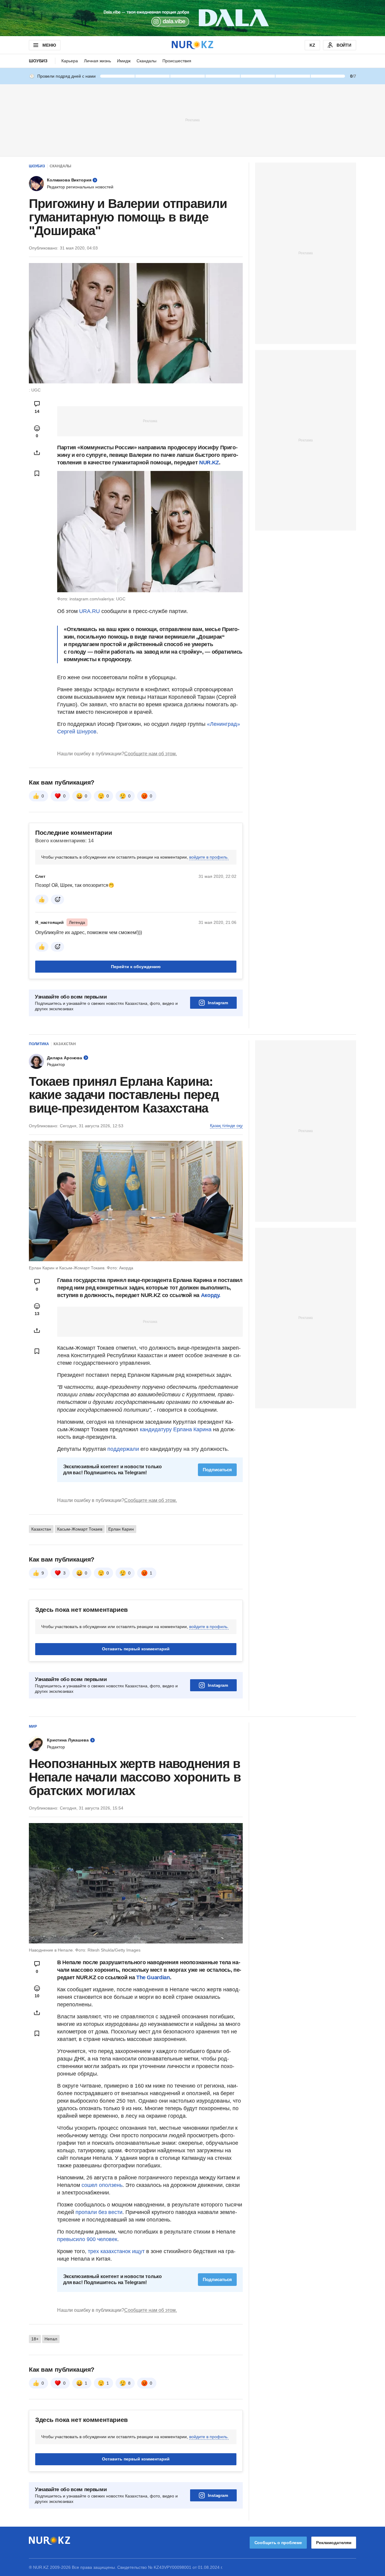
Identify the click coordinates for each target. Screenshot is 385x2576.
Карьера (70, 61)
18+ (35, 2339)
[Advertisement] (192, 120)
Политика (39, 1044)
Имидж (124, 61)
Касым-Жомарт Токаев (80, 1529)
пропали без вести (99, 2212)
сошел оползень (102, 2185)
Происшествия (177, 61)
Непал (51, 2339)
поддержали (124, 1449)
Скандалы (146, 61)
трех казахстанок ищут (116, 2251)
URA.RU (89, 611)
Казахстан (65, 1044)
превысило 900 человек (87, 2239)
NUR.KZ (209, 463)
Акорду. (211, 1295)
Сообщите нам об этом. (151, 754)
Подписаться (217, 1470)
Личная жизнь (97, 61)
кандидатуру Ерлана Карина (176, 1429)
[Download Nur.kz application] (192, 18)
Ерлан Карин (121, 1529)
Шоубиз (38, 61)
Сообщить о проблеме (278, 2543)
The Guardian (153, 1977)
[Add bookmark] (37, 473)
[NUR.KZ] (192, 45)
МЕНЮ (49, 45)
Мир (33, 1726)
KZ (312, 45)
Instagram (218, 1003)
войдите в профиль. (209, 857)
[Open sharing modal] (37, 453)
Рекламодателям (334, 2543)
